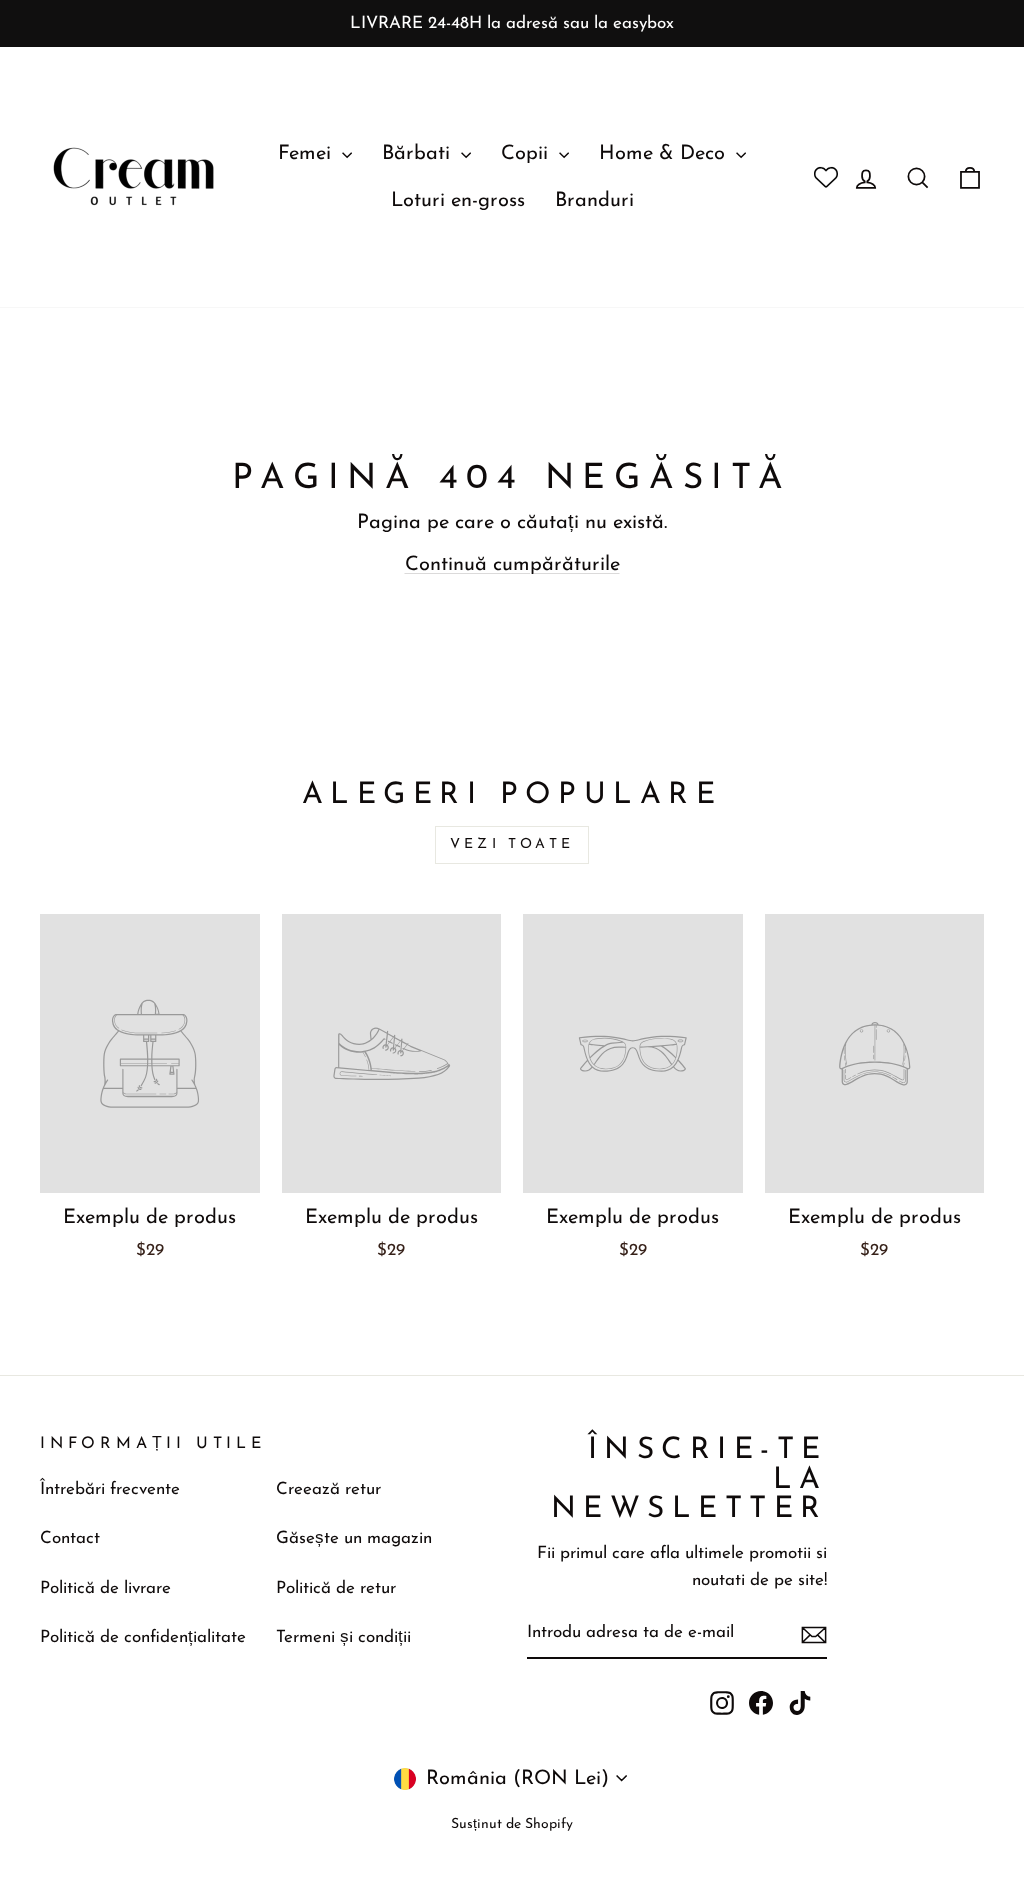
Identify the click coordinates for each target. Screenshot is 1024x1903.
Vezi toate (512, 844)
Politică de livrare (105, 1588)
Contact (70, 1538)
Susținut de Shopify (512, 1824)
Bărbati (419, 154)
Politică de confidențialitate (143, 1637)
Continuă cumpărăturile (512, 565)
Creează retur (328, 1489)
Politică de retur (336, 1588)
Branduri (594, 201)
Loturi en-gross (458, 201)
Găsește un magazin (354, 1538)
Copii (527, 154)
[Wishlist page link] (818, 177)
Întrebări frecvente (110, 1489)
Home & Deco (665, 154)
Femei (307, 154)
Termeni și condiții (343, 1637)
